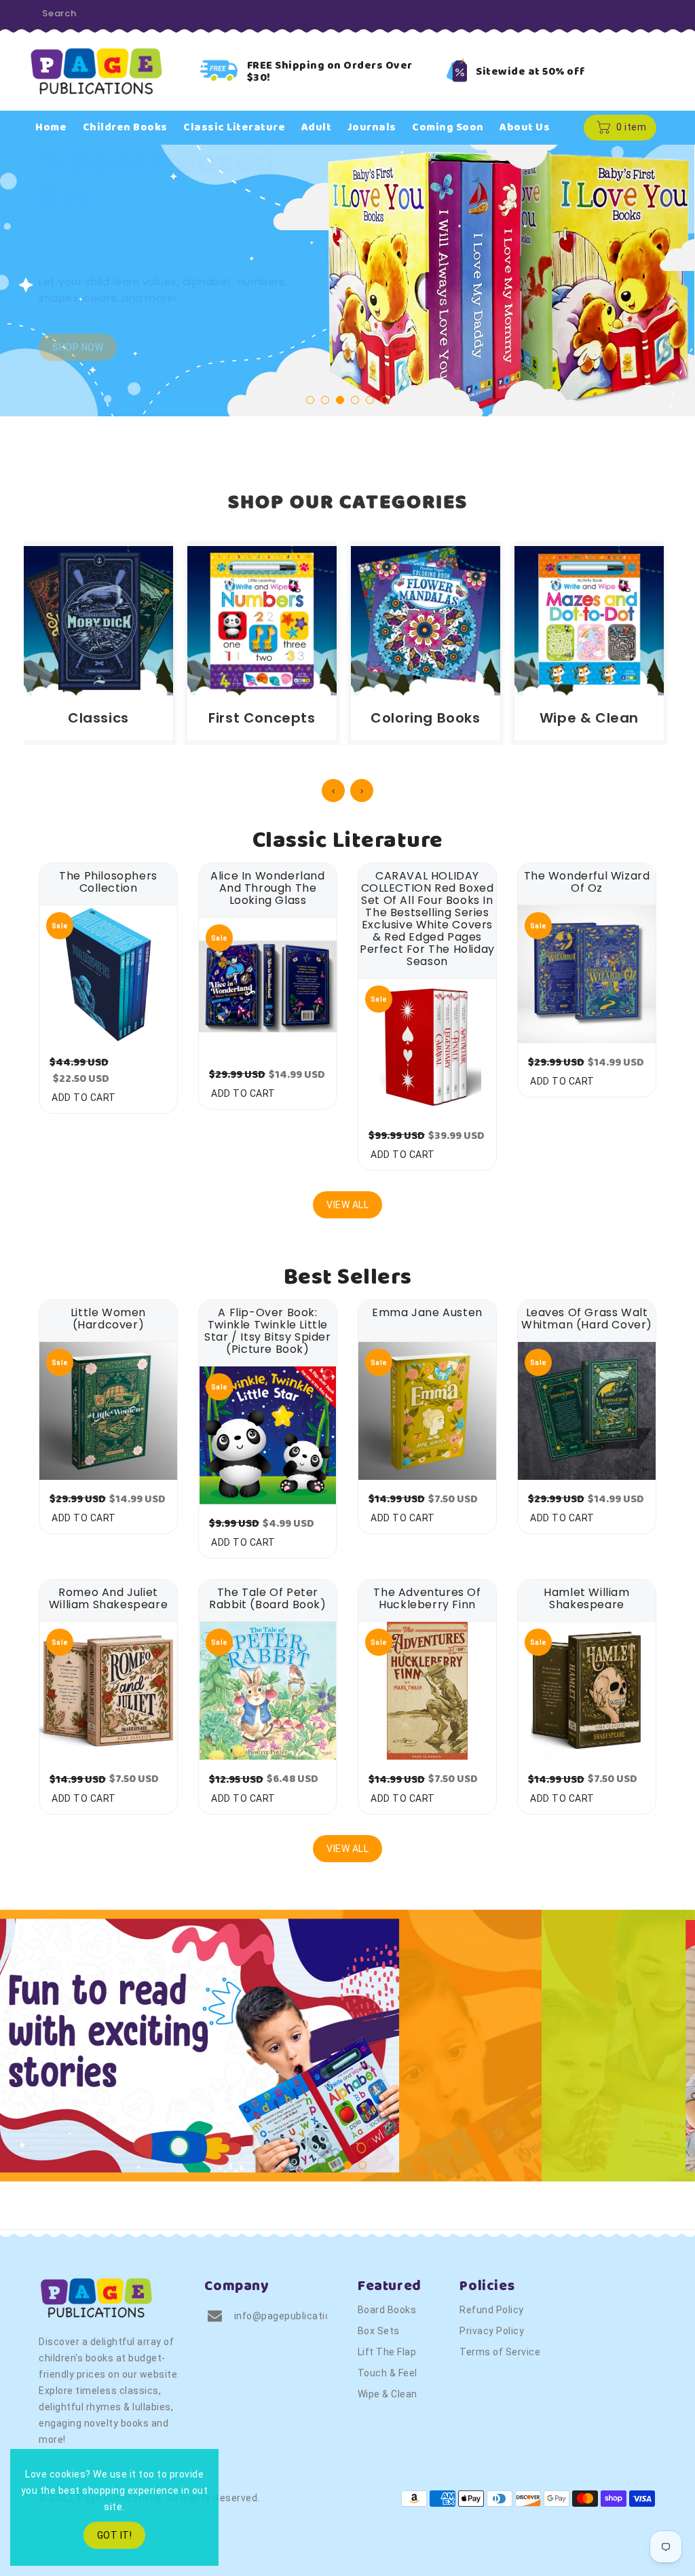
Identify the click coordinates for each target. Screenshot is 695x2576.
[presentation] (57, 286)
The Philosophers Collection (108, 882)
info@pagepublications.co (295, 2316)
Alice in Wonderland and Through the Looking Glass (267, 888)
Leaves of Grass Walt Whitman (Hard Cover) (587, 1319)
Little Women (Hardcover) (108, 1319)
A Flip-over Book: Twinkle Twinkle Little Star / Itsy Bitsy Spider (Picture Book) (267, 1331)
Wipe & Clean (388, 2394)
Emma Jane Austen (427, 1313)
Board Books (387, 2310)
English (630, 15)
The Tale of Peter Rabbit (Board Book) (267, 1599)
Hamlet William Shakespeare (586, 1599)
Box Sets (379, 2331)
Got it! (115, 2535)
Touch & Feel (388, 2373)
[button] (310, 400)
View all (347, 1205)
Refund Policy (492, 2310)
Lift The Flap (387, 2352)
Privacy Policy (492, 2331)
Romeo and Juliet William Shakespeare (108, 1599)
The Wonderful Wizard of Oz (587, 882)
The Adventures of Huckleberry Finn (427, 1599)
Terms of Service (500, 2352)
